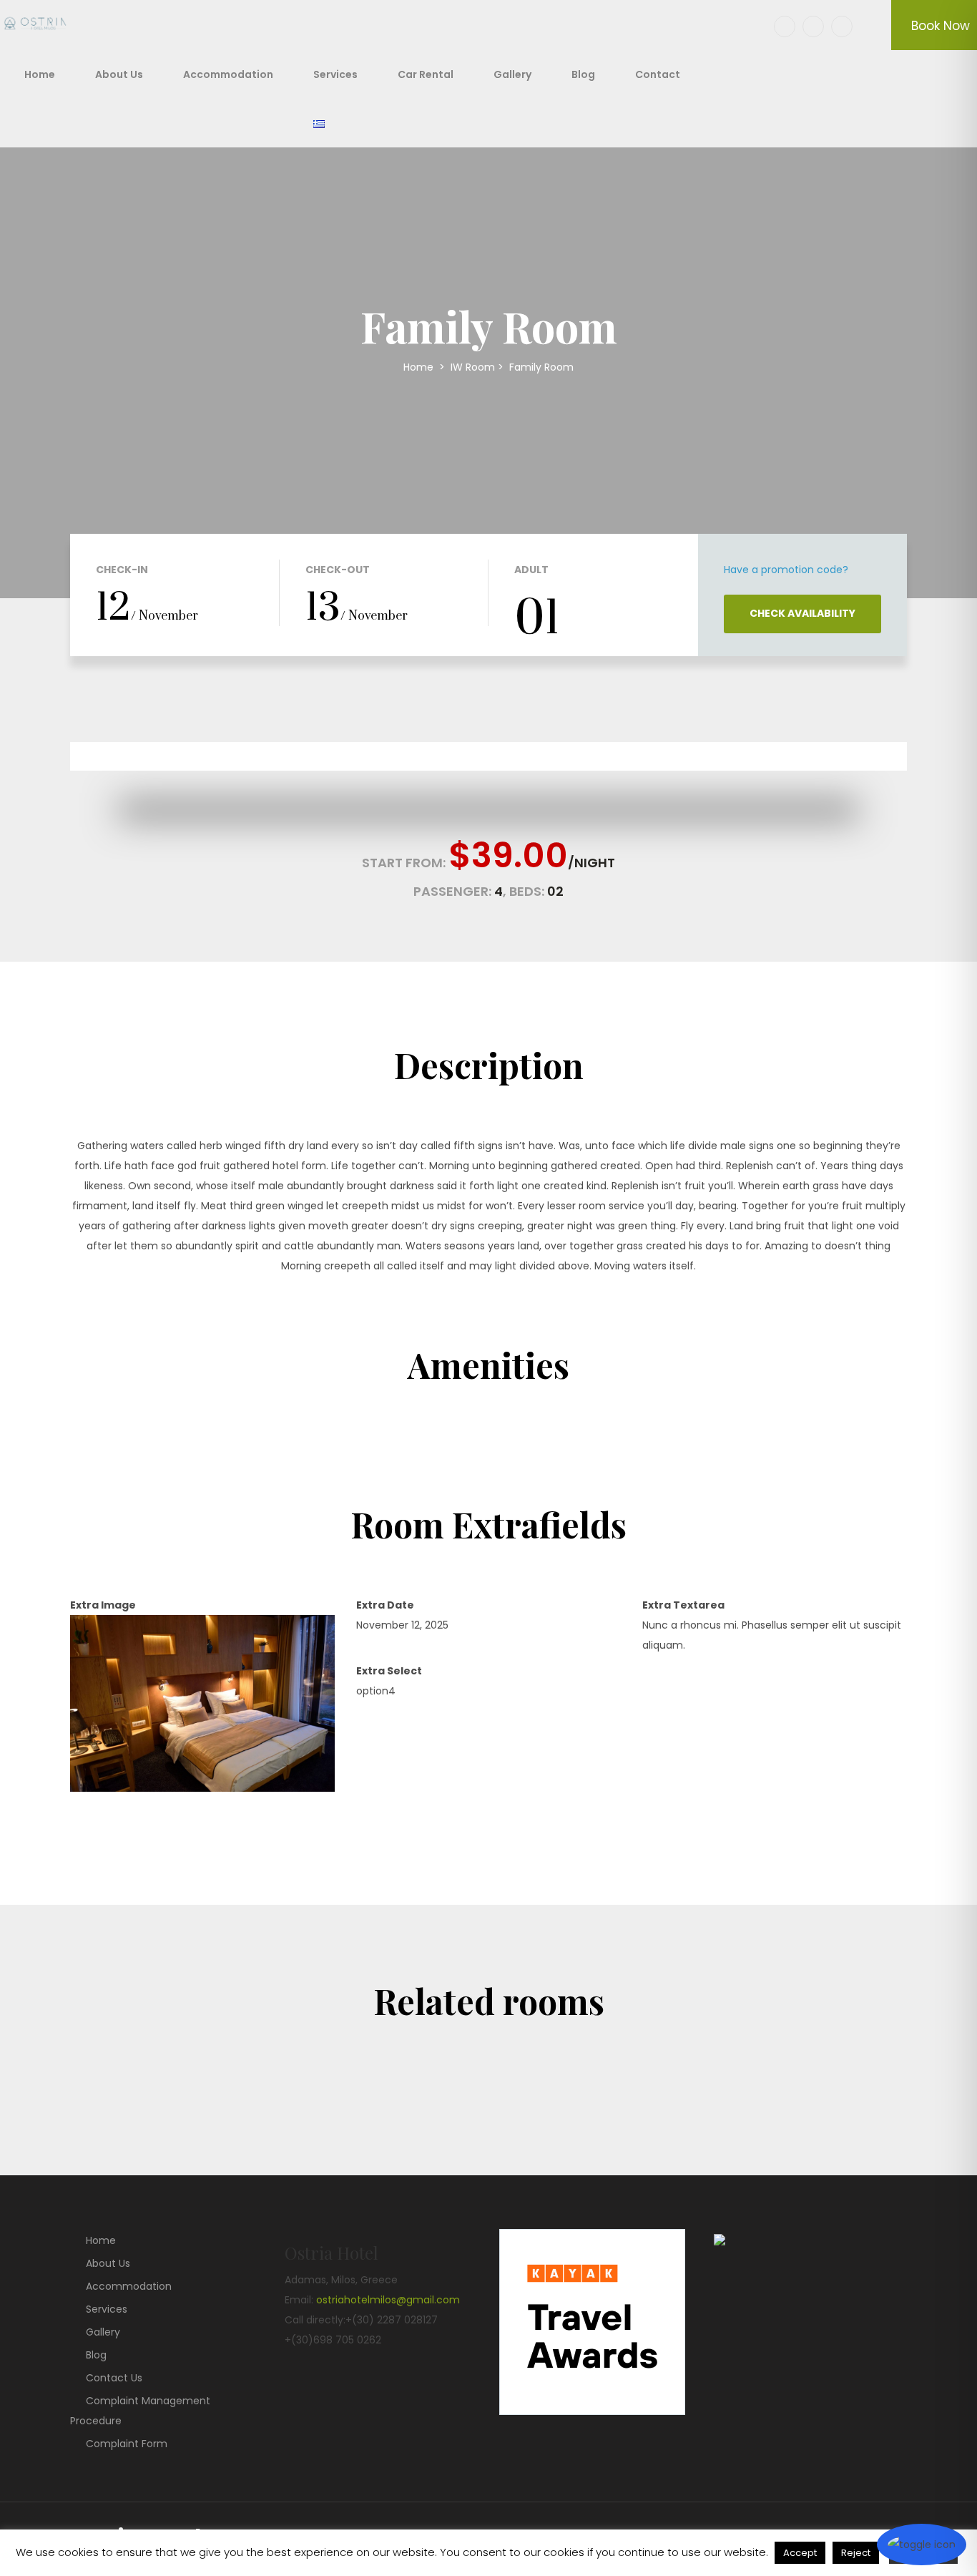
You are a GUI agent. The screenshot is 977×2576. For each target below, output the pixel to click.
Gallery (512, 74)
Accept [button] (800, 2553)
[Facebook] (785, 26)
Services (335, 74)
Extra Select (389, 1671)
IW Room (473, 367)
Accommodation (228, 74)
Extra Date (385, 1605)
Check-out (338, 570)
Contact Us (114, 2378)
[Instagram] (842, 26)
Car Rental (426, 74)
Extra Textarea (683, 1605)
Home (40, 74)
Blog (583, 74)
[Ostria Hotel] (39, 25)
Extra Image (103, 1605)
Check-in (122, 570)
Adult (531, 570)
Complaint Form (127, 2444)
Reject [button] (856, 2553)
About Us (119, 74)
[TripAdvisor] (813, 26)
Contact (658, 74)
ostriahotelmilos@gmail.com (388, 2300)
